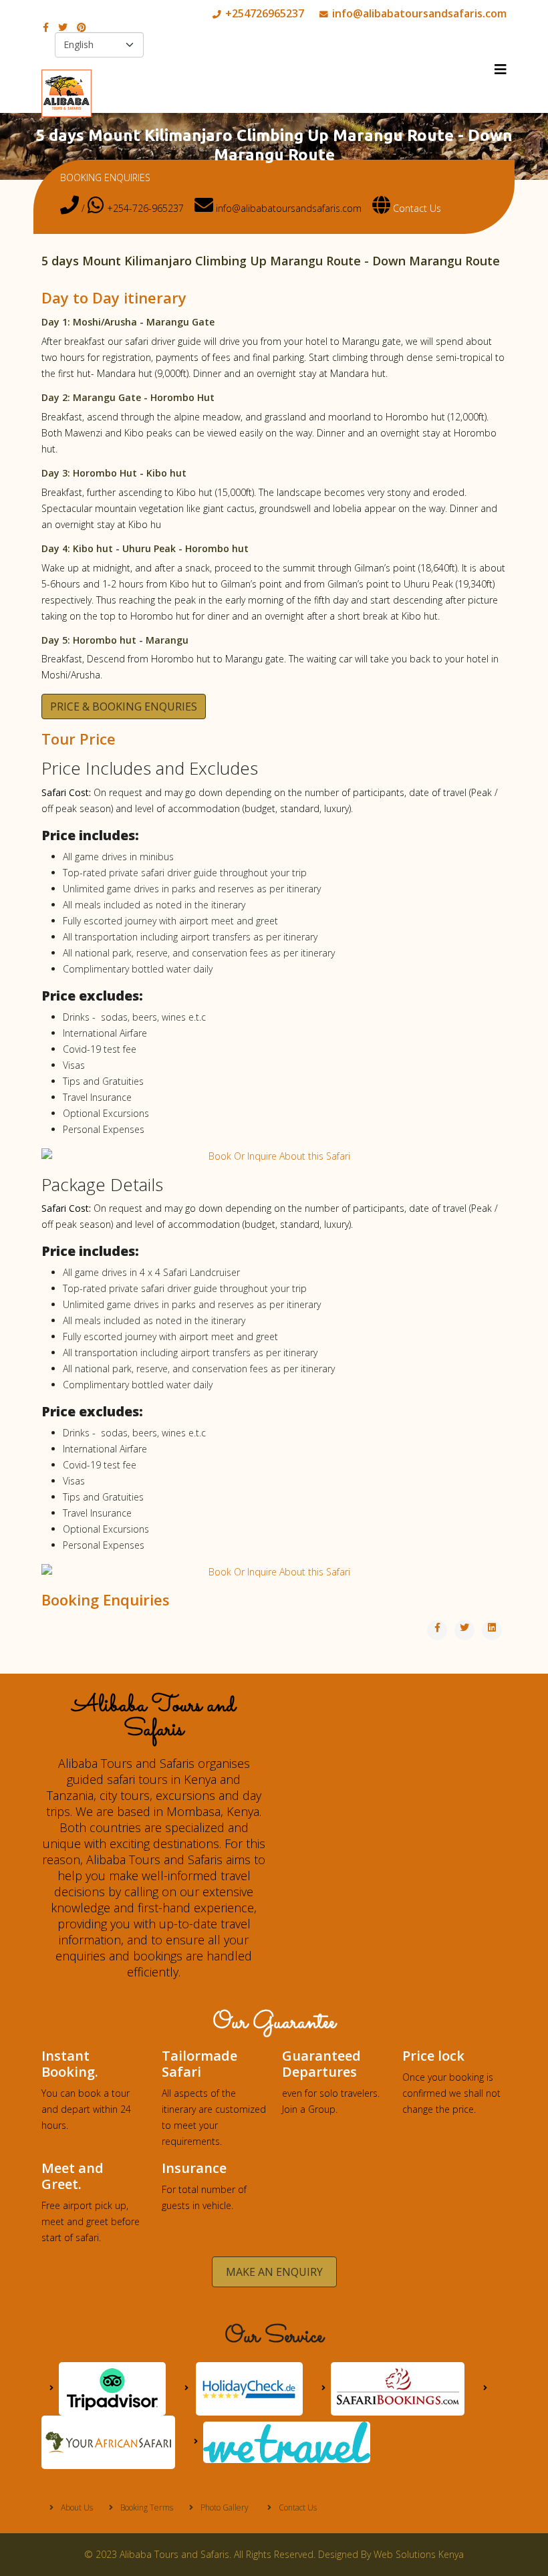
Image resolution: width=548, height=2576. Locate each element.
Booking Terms (146, 2507)
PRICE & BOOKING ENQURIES (124, 706)
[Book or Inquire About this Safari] (274, 1156)
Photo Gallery (224, 2507)
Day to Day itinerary (114, 297)
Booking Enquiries (106, 1599)
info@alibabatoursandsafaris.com (419, 13)
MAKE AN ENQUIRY (274, 2272)
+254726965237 (265, 13)
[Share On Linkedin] (492, 1630)
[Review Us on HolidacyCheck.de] (244, 2388)
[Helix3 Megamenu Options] (501, 70)
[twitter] (63, 27)
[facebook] (46, 27)
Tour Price (79, 739)
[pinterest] (82, 27)
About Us (76, 2507)
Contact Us (416, 208)
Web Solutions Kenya (419, 2554)
